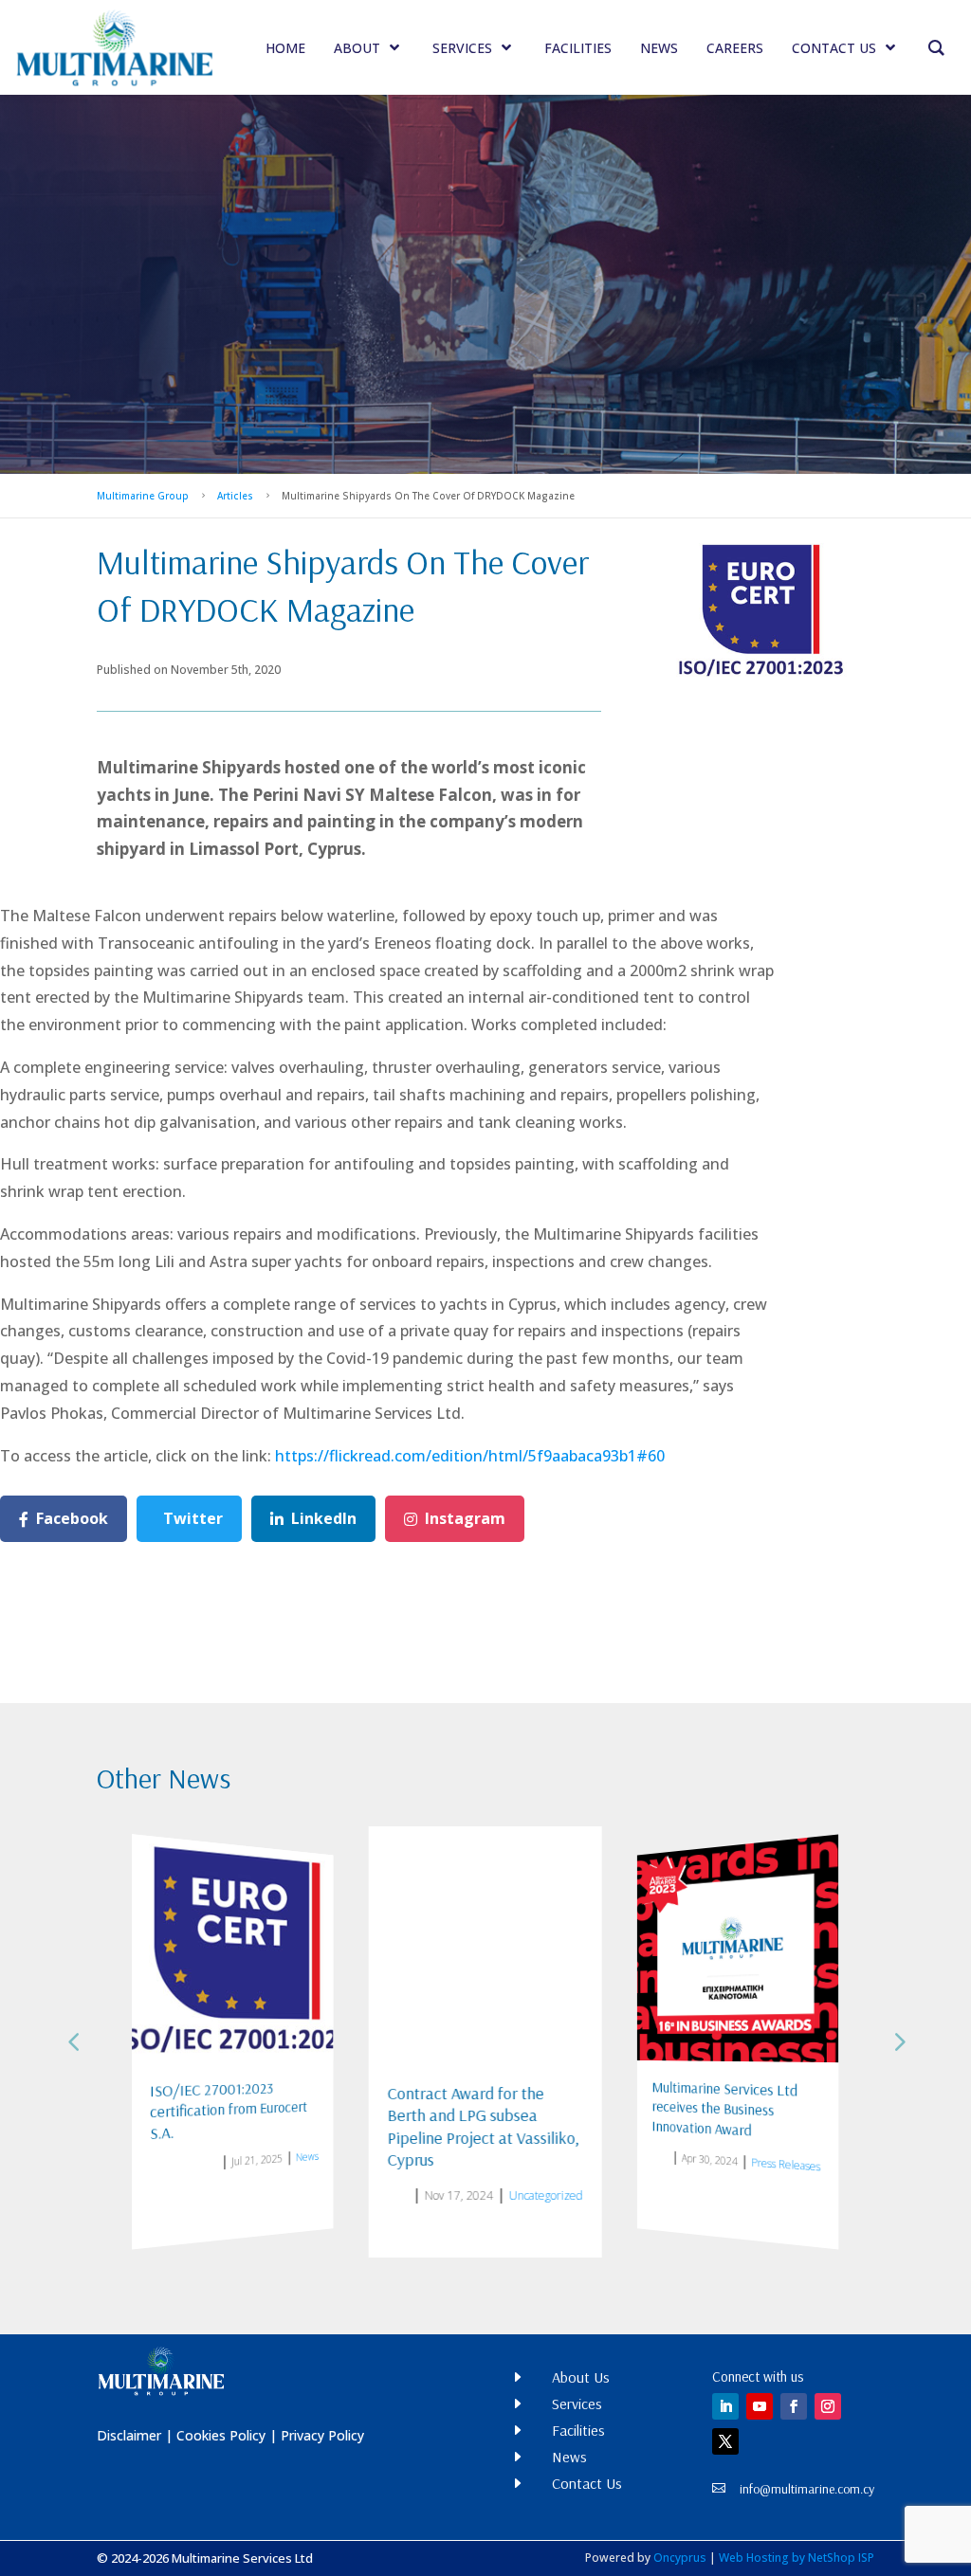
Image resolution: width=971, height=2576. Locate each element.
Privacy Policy (322, 2435)
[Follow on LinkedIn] (725, 2406)
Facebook (72, 1518)
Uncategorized (345, 2181)
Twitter (193, 1518)
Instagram (465, 1518)
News (129, 2148)
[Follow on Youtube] (760, 2406)
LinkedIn (324, 1518)
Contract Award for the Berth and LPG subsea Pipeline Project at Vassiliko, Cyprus (287, 2122)
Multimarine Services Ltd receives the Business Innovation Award (536, 2113)
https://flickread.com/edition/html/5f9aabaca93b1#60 (470, 1456)
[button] (898, 2041)
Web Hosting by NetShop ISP (797, 2558)
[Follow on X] (725, 2441)
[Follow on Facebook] (794, 2406)
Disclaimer (129, 2435)
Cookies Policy (221, 2435)
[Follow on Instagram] (828, 2406)
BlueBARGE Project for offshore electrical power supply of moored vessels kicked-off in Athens (778, 2117)
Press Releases (606, 2170)
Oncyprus (680, 2558)
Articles (235, 496)
